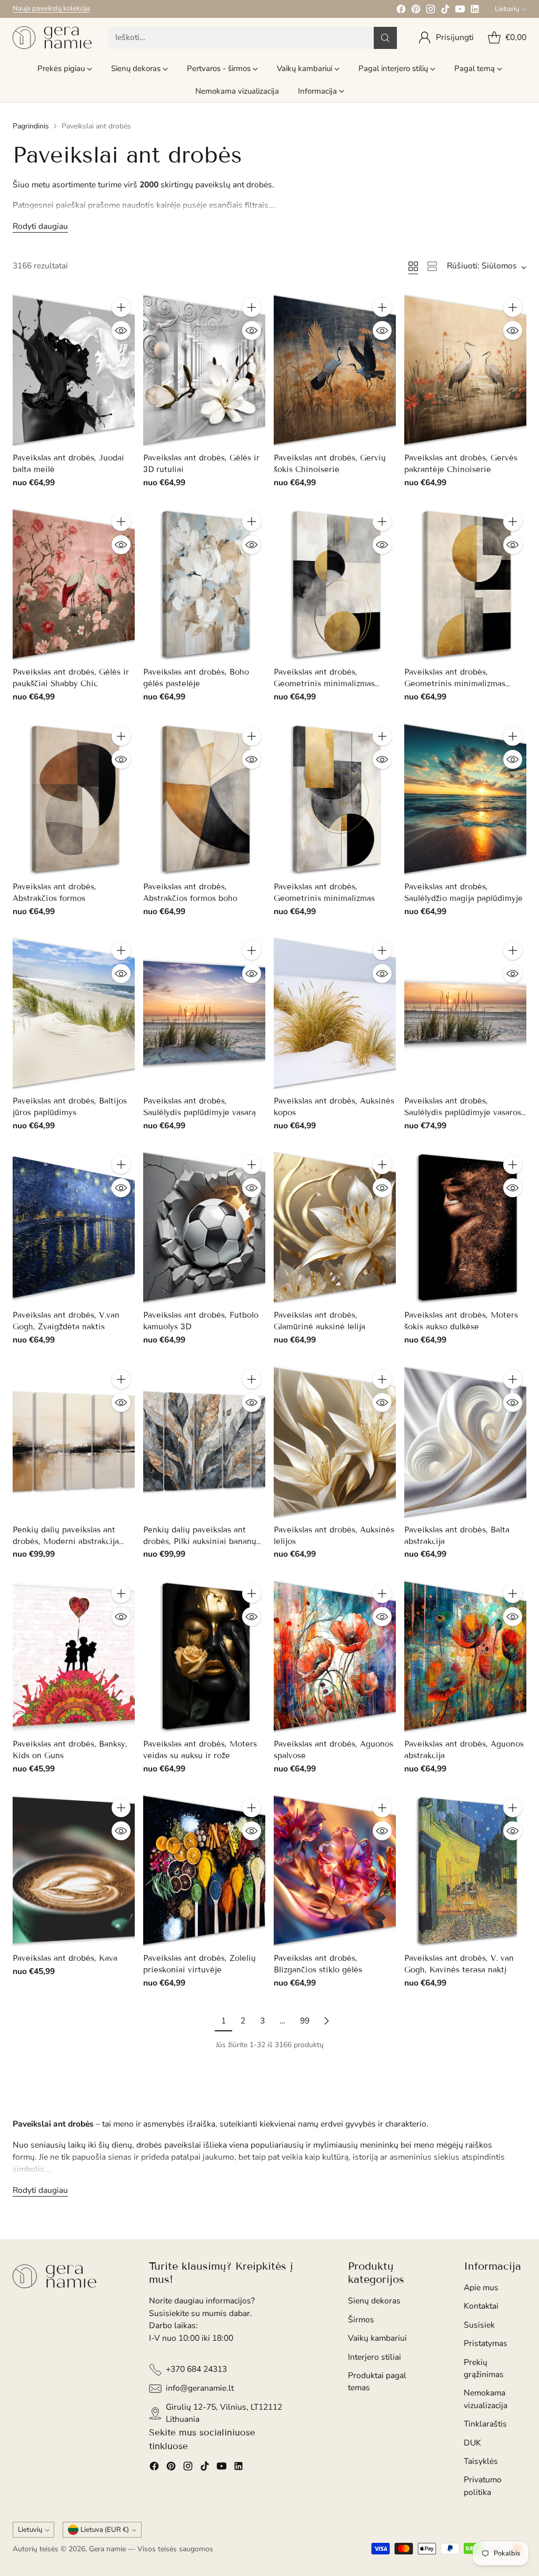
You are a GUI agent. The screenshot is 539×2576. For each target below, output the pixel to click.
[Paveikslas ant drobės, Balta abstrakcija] (465, 1442)
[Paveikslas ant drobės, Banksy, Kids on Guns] (74, 1656)
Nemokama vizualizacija (486, 2399)
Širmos (361, 2320)
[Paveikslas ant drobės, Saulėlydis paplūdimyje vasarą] (204, 1013)
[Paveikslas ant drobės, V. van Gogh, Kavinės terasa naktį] (465, 1870)
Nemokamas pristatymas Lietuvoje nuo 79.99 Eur (88, 8)
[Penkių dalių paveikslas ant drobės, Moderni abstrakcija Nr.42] (74, 1442)
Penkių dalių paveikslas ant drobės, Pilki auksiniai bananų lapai (200, 1541)
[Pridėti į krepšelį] (121, 307)
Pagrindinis (31, 126)
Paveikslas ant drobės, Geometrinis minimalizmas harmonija (455, 684)
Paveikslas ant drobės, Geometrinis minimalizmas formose (324, 684)
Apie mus (481, 2288)
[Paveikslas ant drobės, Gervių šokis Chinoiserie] (335, 370)
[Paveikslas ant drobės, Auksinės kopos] (335, 1013)
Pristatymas (486, 2343)
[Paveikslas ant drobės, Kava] (74, 1870)
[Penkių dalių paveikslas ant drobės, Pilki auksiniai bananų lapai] (204, 1442)
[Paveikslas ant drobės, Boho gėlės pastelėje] (204, 584)
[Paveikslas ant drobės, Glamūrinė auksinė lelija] (335, 1227)
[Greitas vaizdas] (121, 330)
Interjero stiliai (375, 2357)
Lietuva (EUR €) (105, 2530)
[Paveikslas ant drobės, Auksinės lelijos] (335, 1442)
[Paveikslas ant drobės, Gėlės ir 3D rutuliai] (204, 370)
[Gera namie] (52, 38)
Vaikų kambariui (377, 2338)
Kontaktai (481, 2306)
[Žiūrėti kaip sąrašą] (432, 266)
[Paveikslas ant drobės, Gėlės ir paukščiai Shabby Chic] (74, 584)
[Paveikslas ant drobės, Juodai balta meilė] (74, 370)
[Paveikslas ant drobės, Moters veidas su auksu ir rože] (204, 1656)
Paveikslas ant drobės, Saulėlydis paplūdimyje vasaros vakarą (463, 1112)
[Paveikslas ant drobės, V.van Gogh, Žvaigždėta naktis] (74, 1227)
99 (305, 2021)
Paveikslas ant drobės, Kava (65, 1958)
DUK (472, 2443)
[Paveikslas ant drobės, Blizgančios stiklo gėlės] (335, 1870)
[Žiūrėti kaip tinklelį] (413, 266)
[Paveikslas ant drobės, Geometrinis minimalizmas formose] (335, 584)
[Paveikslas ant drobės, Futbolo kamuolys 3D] (204, 1227)
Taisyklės (481, 2461)
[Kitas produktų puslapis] (326, 2021)
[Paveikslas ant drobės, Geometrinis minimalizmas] (335, 799)
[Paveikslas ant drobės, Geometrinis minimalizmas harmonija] (465, 584)
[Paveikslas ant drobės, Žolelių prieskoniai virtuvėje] (204, 1870)
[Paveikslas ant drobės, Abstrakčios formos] (74, 799)
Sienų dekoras (374, 2301)
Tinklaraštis (485, 2424)
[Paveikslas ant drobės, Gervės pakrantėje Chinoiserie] (465, 370)
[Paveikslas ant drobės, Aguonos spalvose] (335, 1656)
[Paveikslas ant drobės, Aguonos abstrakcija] (465, 1656)
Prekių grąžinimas (484, 2368)
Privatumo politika (483, 2486)
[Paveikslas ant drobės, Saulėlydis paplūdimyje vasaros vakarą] (465, 1013)
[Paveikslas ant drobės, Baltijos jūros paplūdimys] (74, 1013)
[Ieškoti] (385, 38)
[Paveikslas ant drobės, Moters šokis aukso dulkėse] (465, 1227)
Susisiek (479, 2325)
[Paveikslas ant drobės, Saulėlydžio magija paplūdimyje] (465, 799)
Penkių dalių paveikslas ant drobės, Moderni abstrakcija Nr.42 (66, 1541)
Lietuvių (507, 9)
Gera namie (107, 2549)
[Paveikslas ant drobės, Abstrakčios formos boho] (204, 799)
